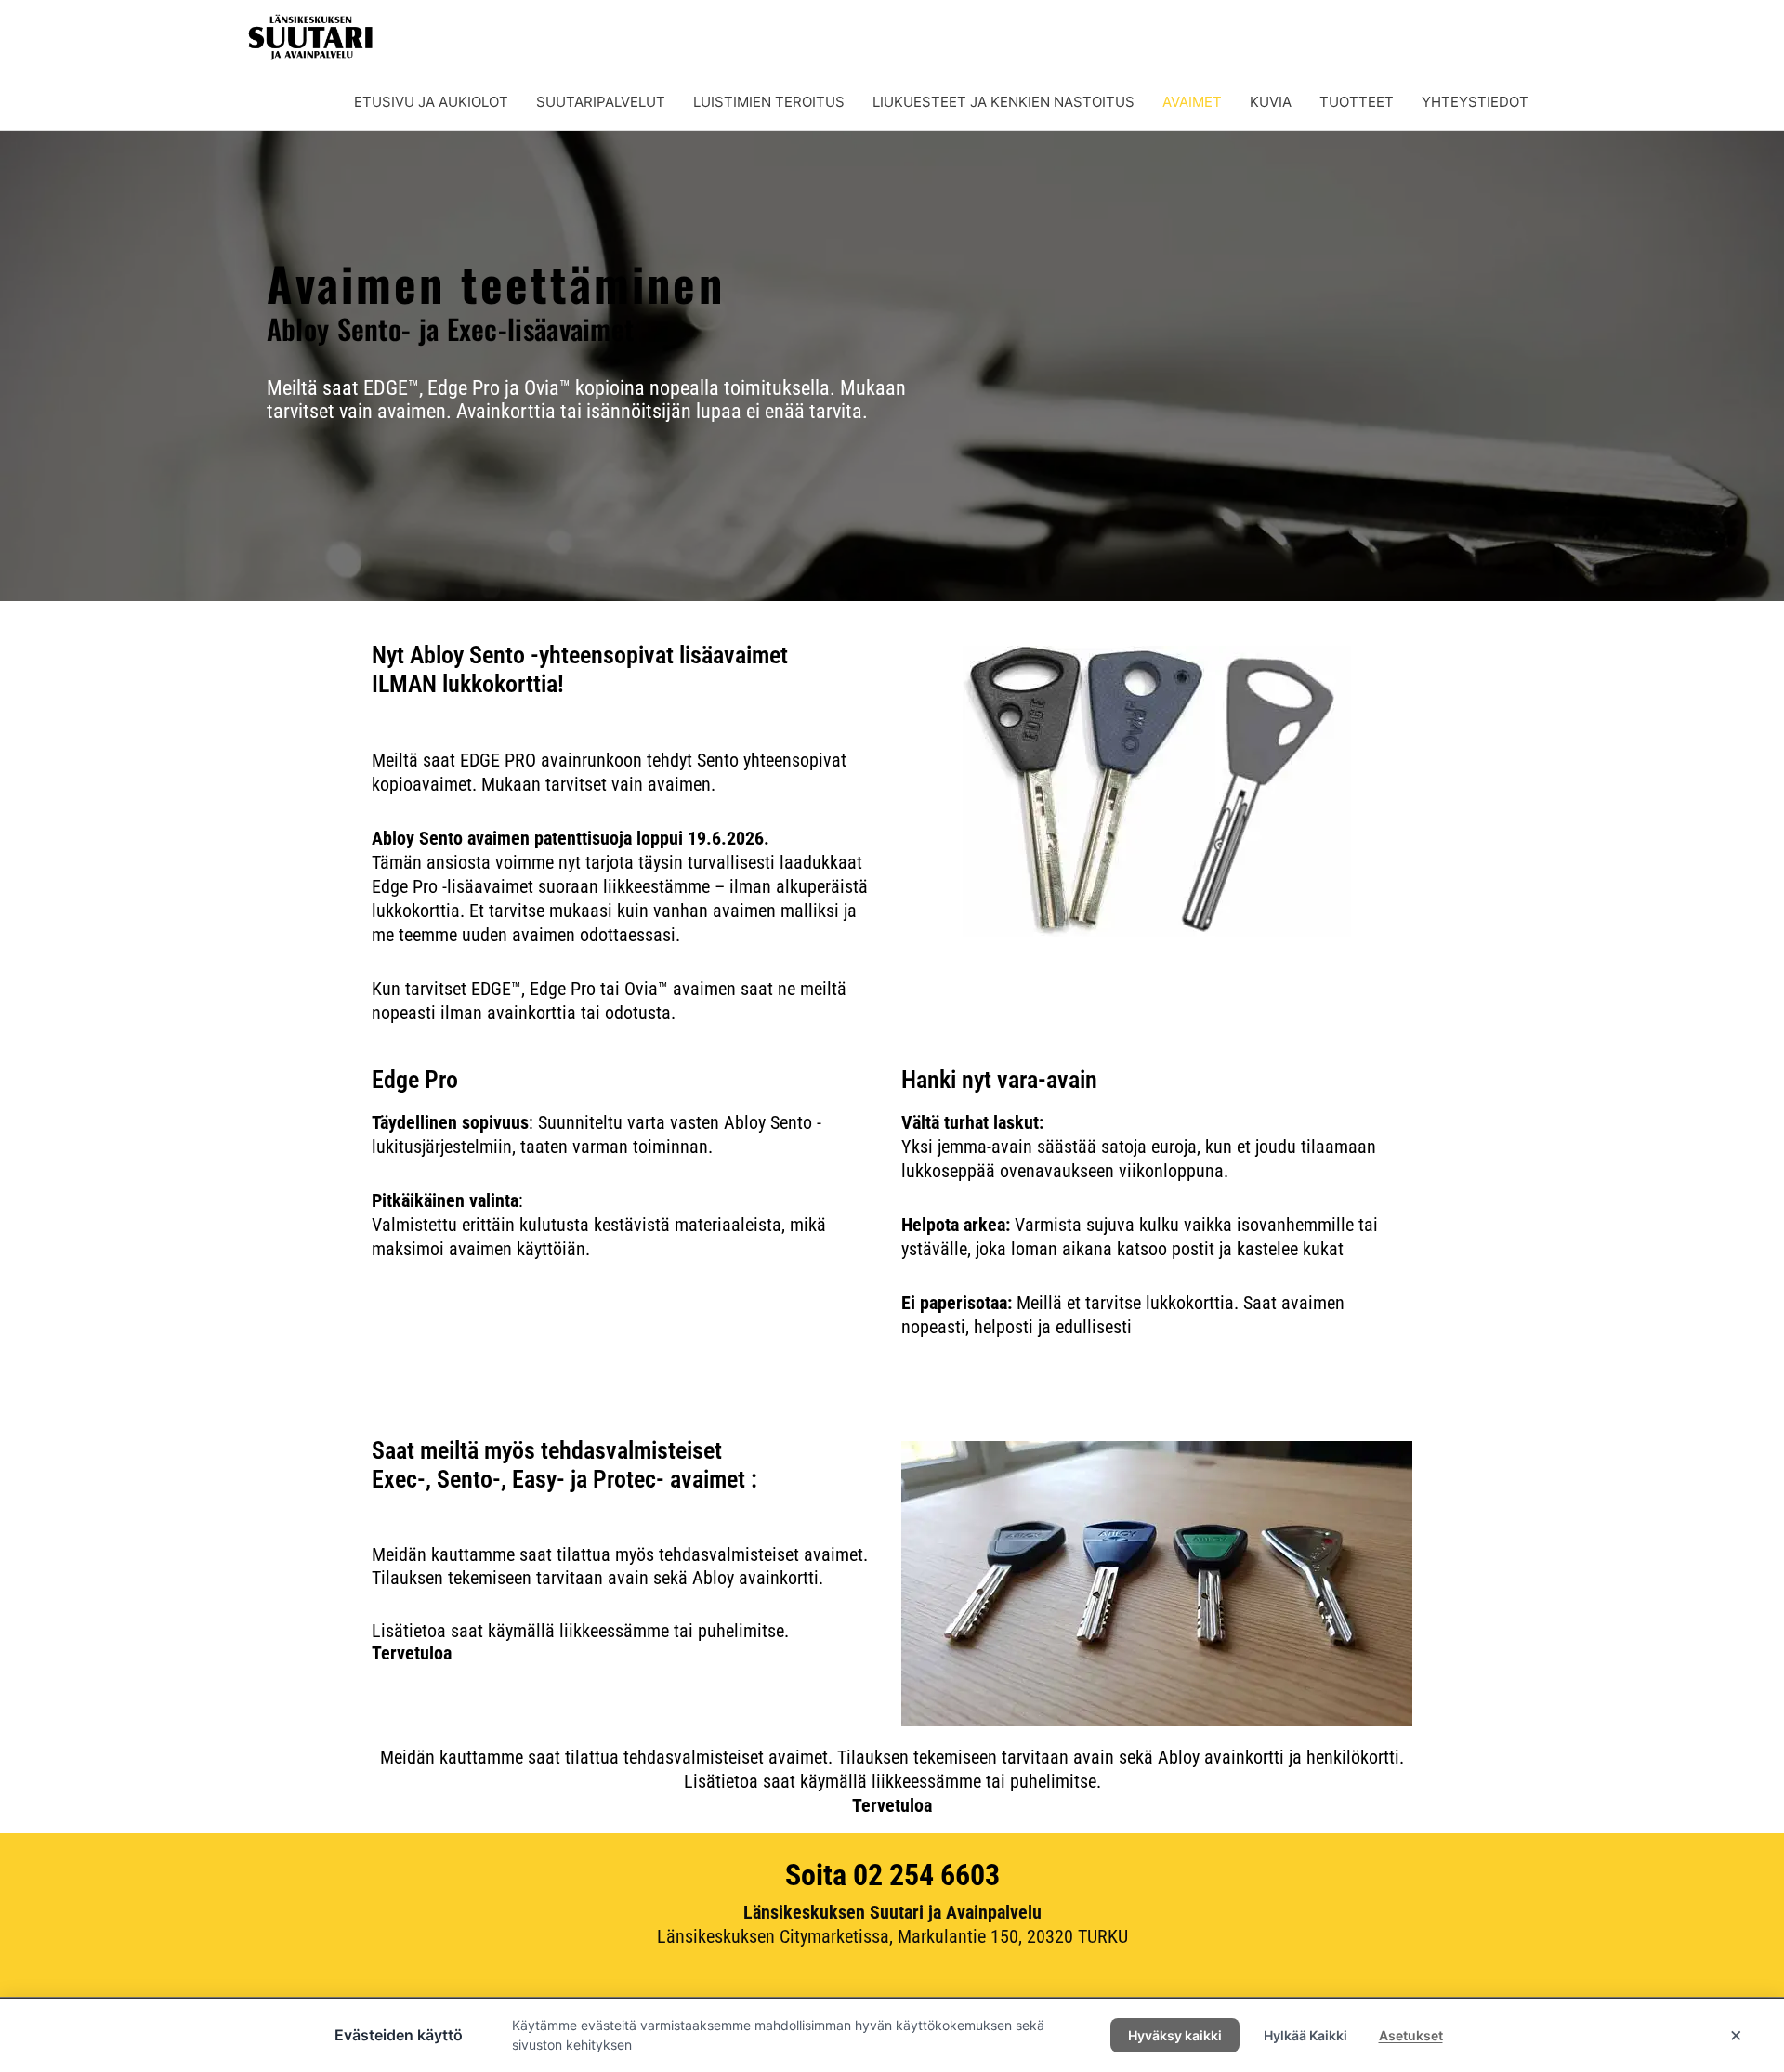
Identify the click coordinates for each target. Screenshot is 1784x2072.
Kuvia (1271, 102)
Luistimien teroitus (769, 102)
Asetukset (1411, 2035)
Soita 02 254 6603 (892, 1875)
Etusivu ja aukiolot (431, 102)
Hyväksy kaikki (1175, 2035)
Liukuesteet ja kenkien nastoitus (1003, 102)
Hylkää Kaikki (1305, 2035)
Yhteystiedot (1475, 102)
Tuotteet (1357, 102)
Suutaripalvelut (601, 102)
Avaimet (1192, 102)
